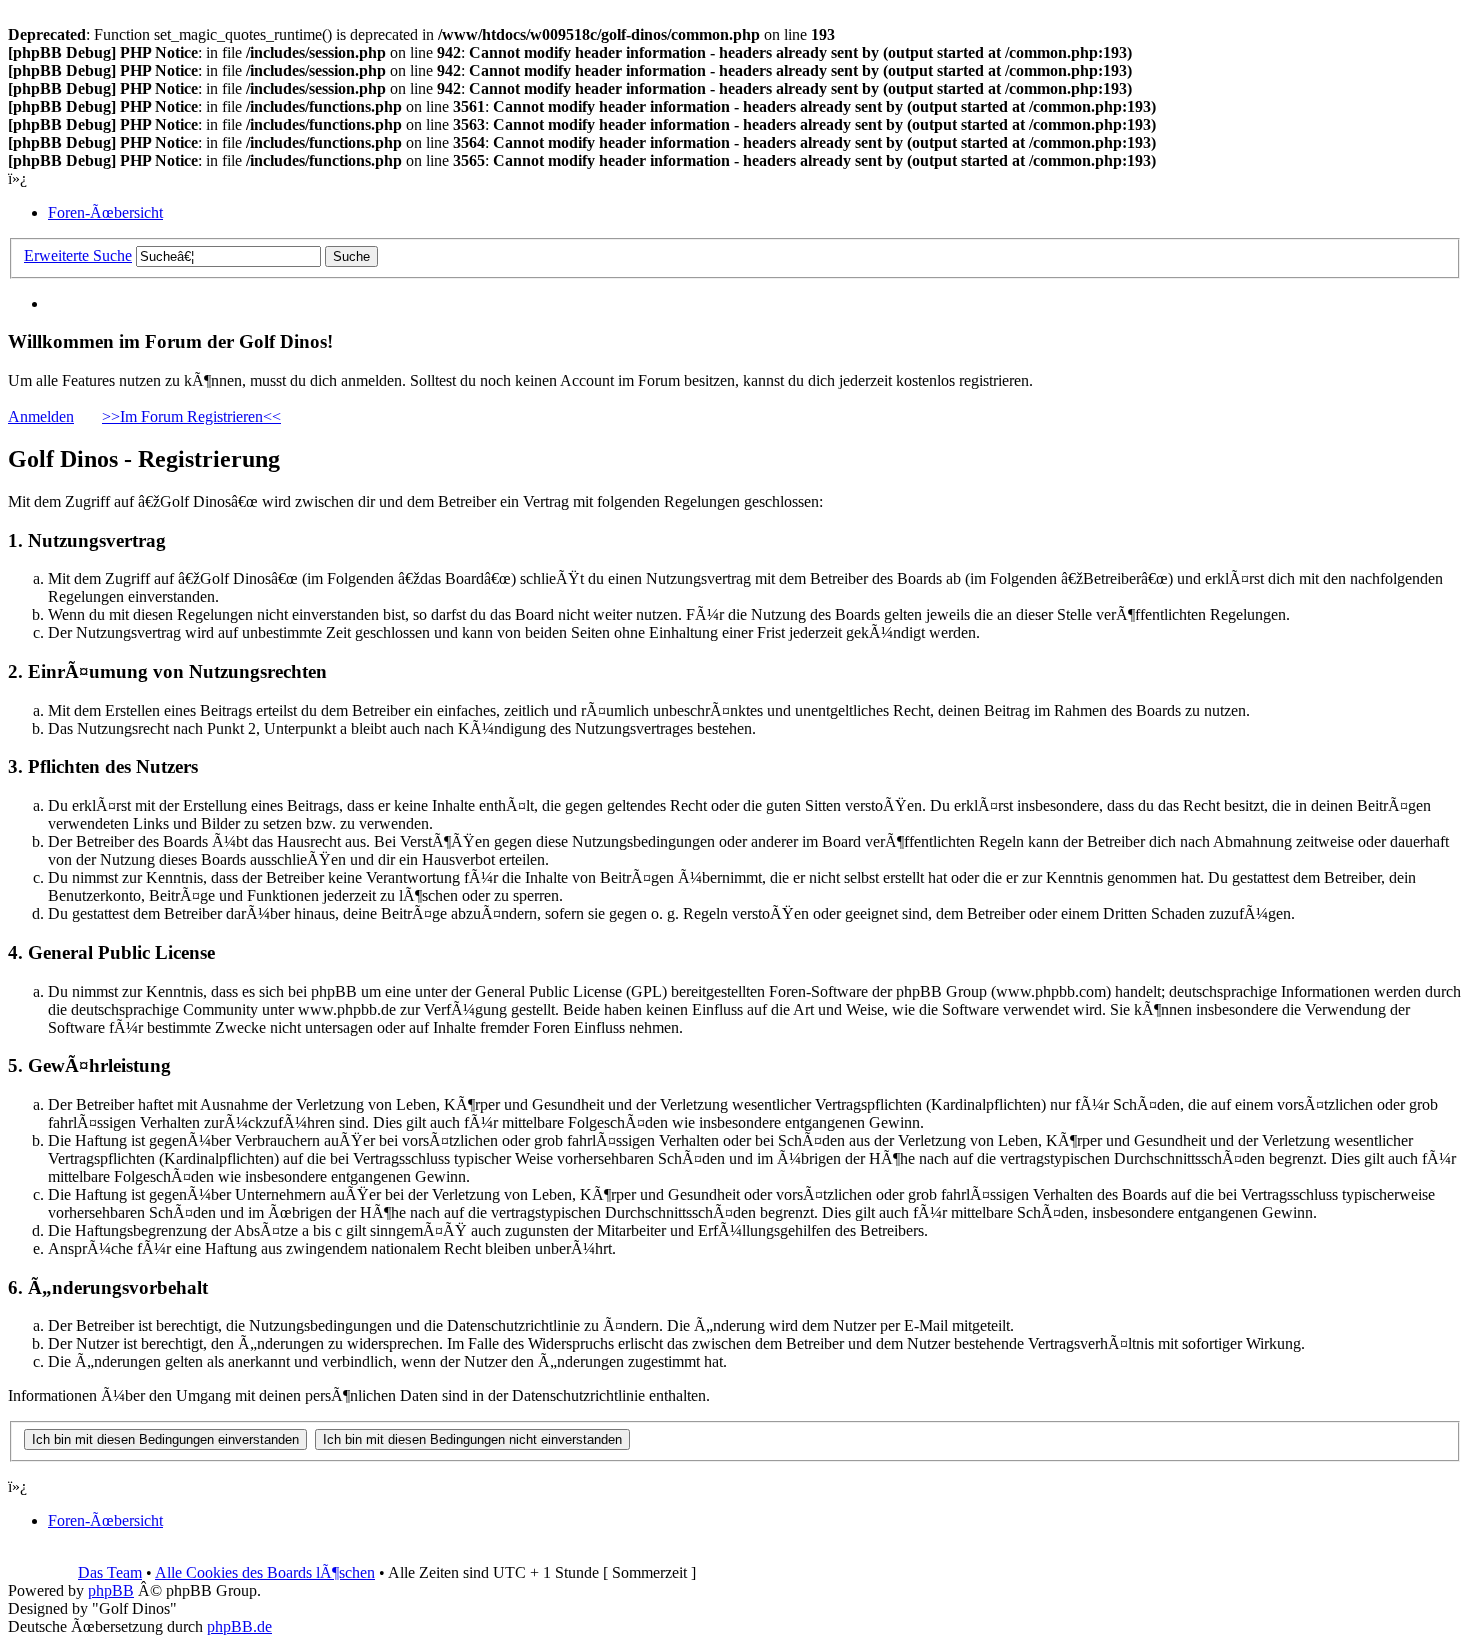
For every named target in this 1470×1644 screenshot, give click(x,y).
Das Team (110, 1572)
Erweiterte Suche (78, 255)
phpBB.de (239, 1626)
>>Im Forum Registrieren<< (191, 416)
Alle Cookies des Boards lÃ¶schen (265, 1572)
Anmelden (41, 416)
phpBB (111, 1590)
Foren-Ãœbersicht (105, 212)
